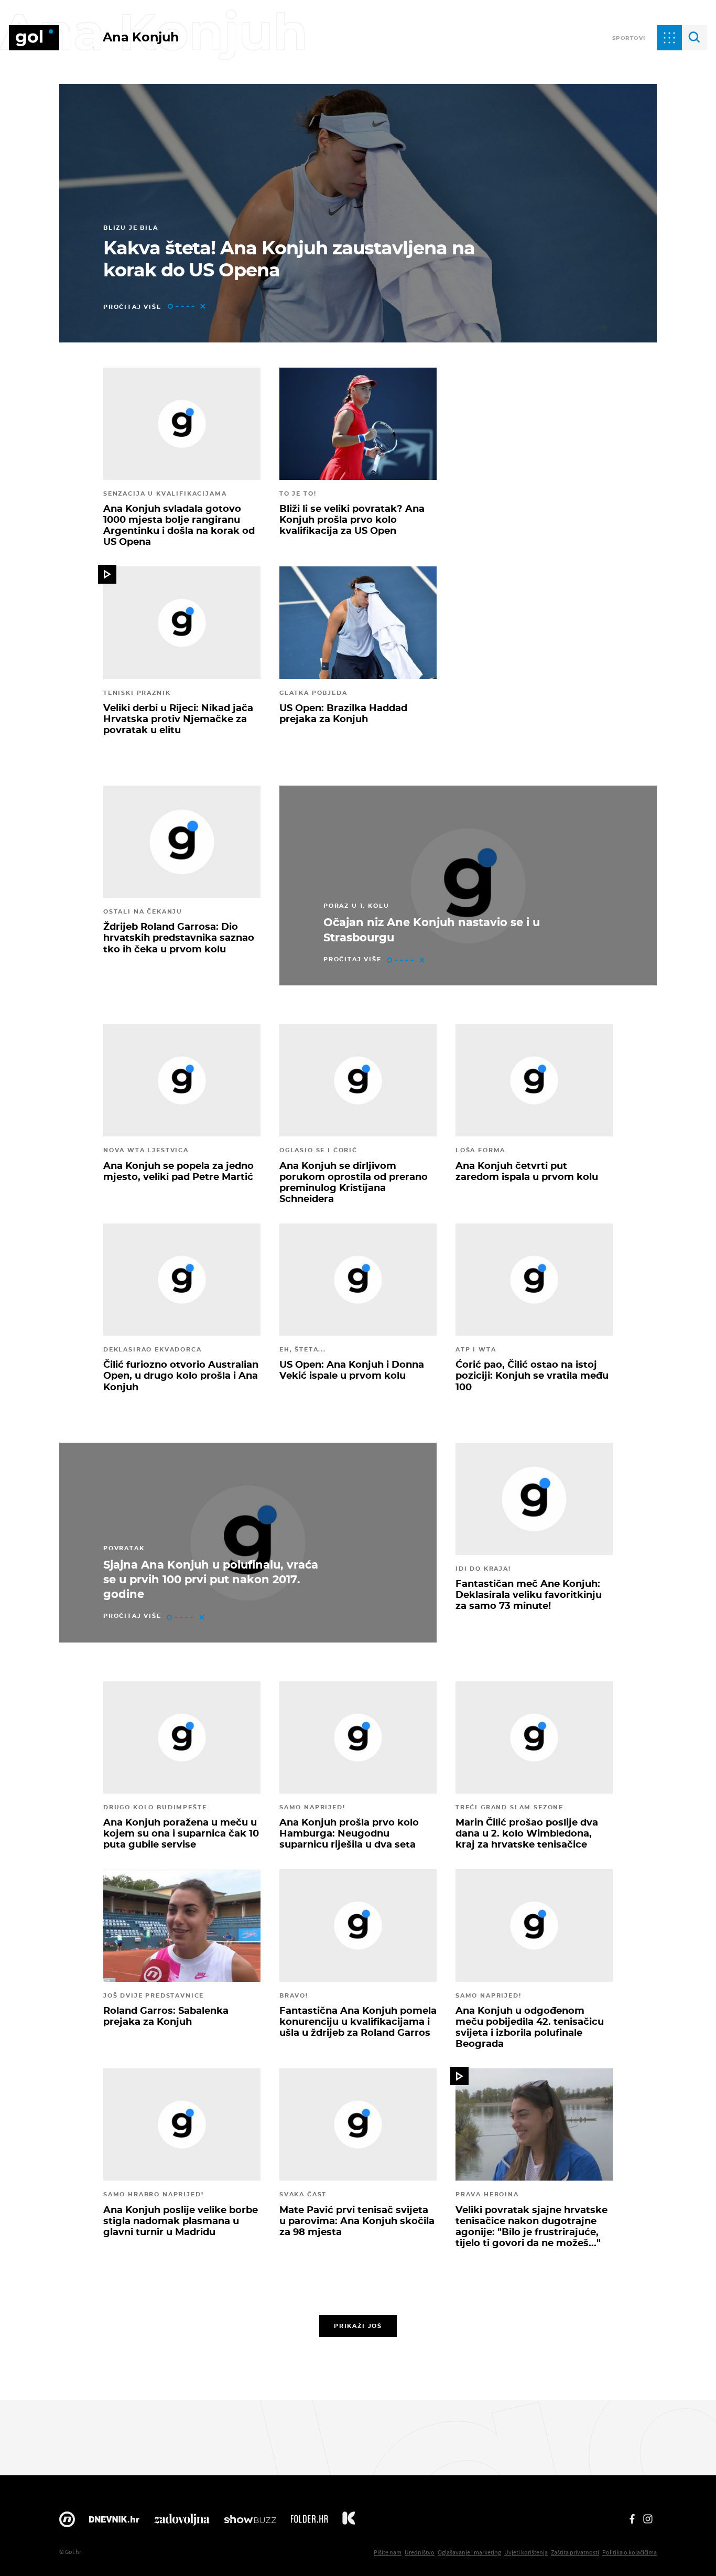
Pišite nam (388, 2552)
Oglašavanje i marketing (469, 2552)
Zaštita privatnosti (575, 2552)
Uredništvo (420, 2552)
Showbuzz (250, 2522)
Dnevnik (114, 2522)
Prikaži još (358, 2326)
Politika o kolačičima (630, 2552)
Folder (309, 2522)
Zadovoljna (182, 2522)
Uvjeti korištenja (526, 2552)
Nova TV (67, 2522)
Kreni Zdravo (349, 2522)
